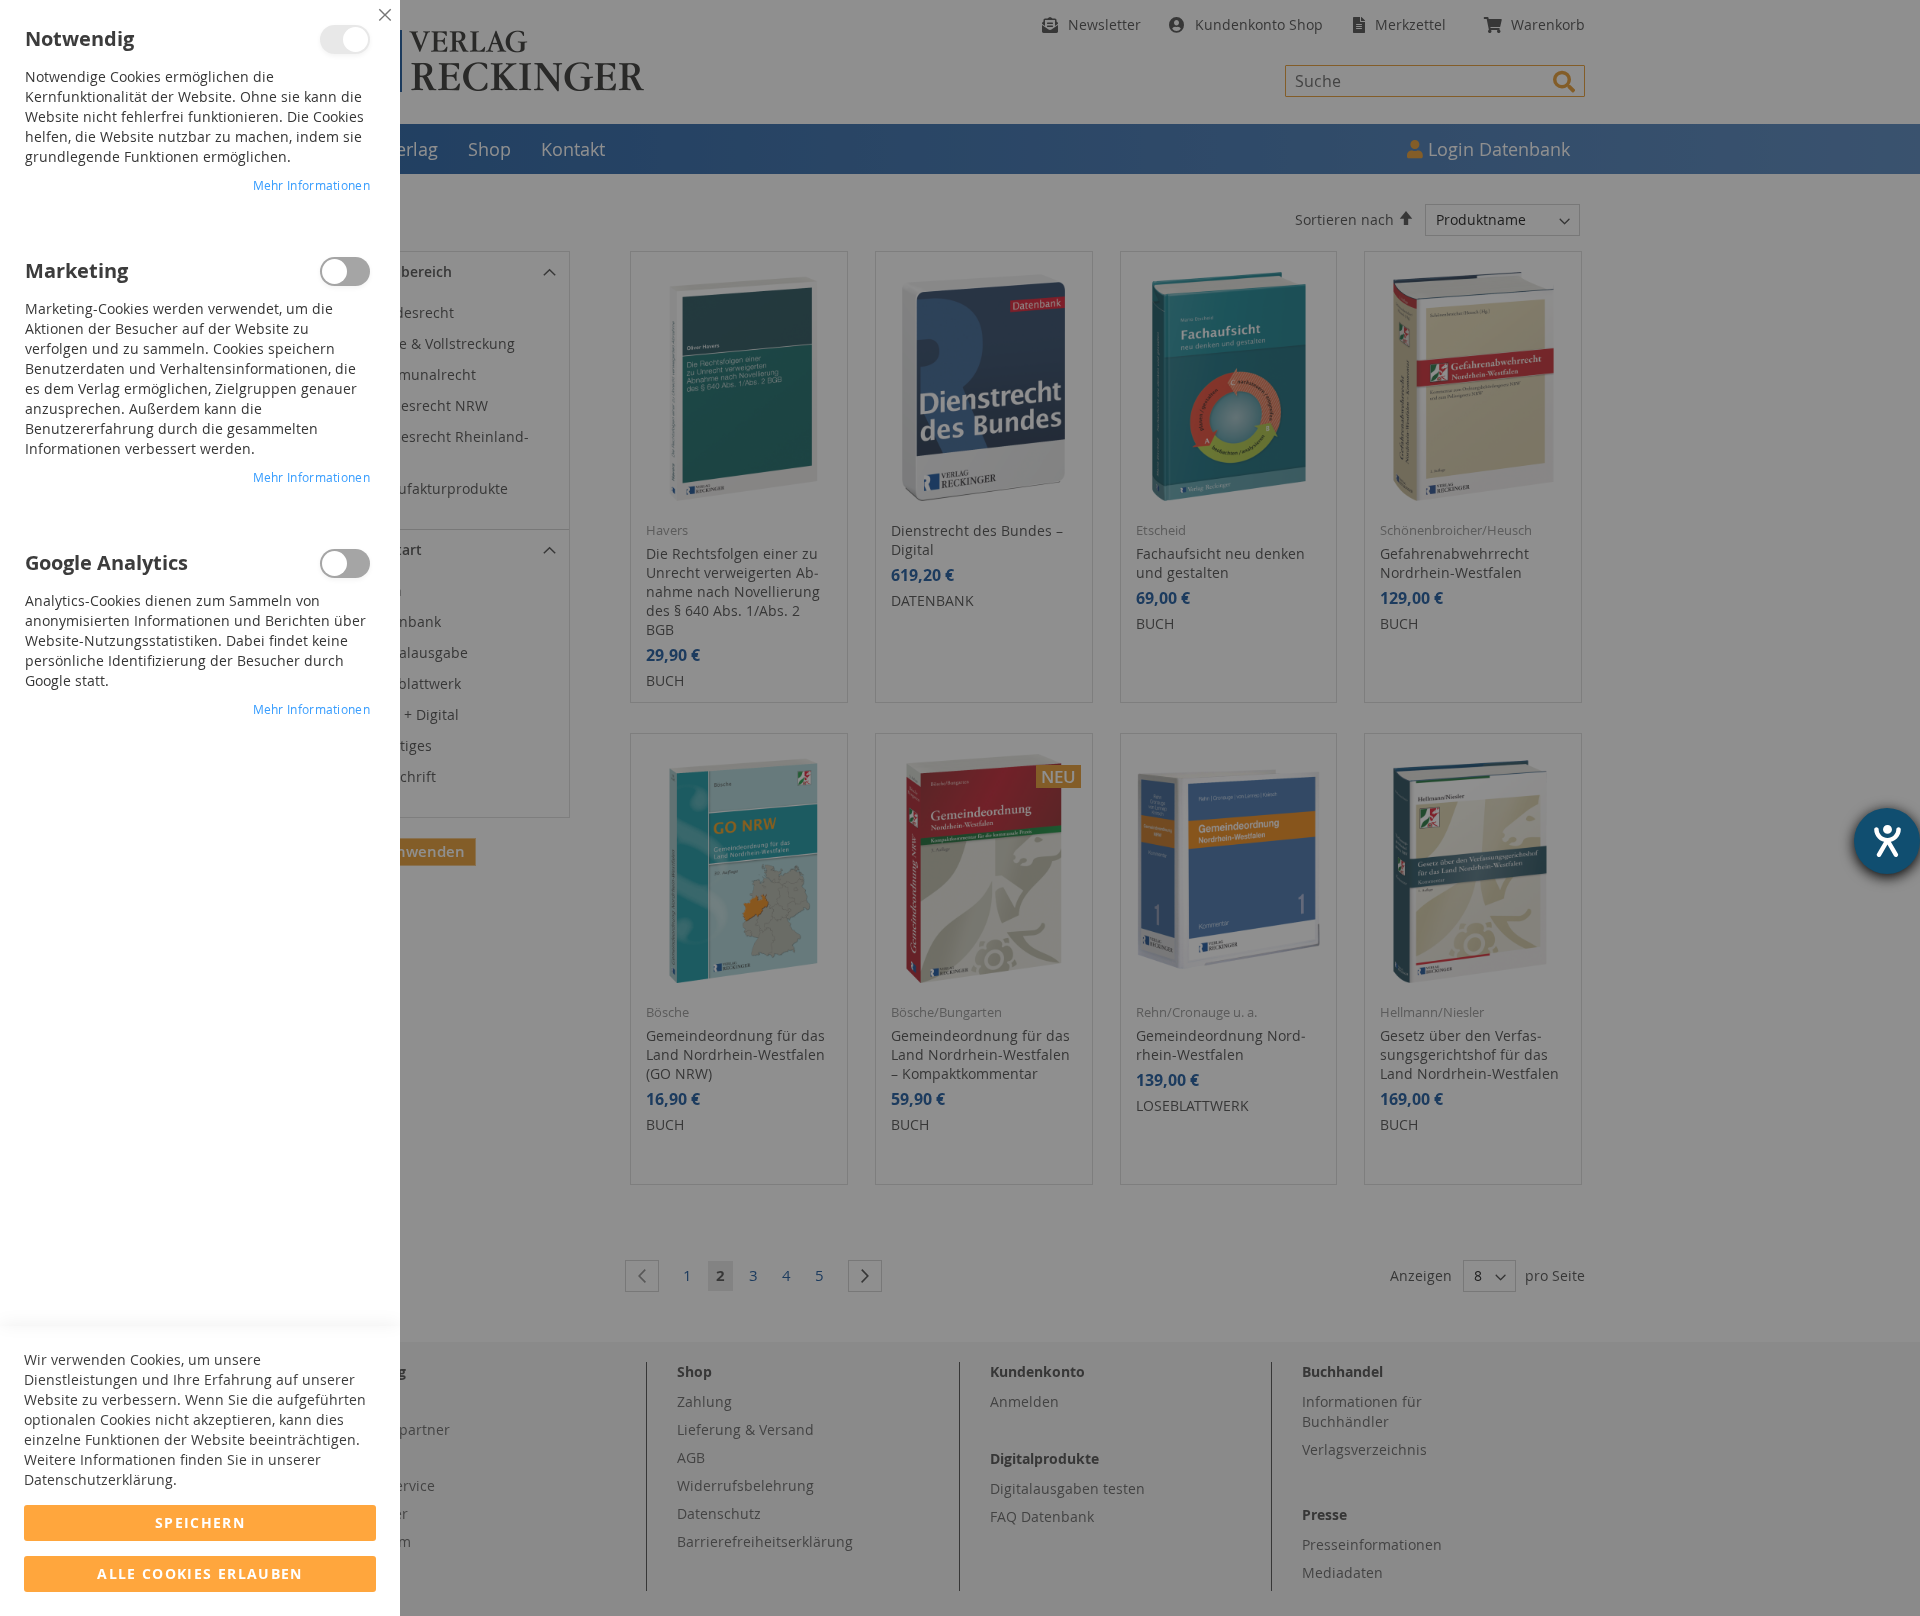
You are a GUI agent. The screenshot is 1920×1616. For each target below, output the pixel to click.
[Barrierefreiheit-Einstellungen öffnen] (1887, 841)
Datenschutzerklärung (98, 1479)
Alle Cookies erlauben (199, 1573)
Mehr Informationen (311, 185)
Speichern (200, 1522)
